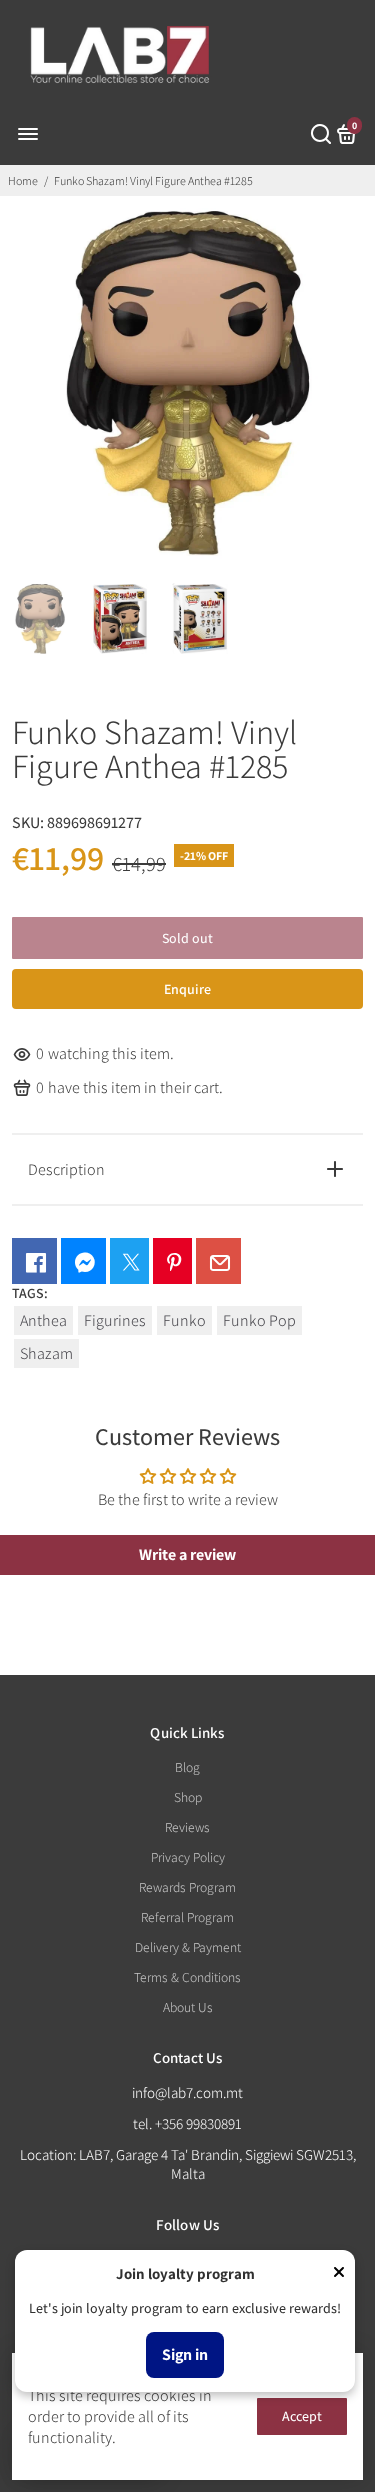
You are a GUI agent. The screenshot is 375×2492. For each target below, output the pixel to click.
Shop (188, 1797)
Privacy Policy (188, 1857)
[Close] (339, 2274)
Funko (184, 1320)
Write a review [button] (187, 1554)
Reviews (187, 1827)
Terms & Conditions (187, 1977)
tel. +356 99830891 (187, 2123)
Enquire (187, 989)
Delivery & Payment (188, 1947)
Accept (302, 2416)
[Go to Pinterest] (172, 1261)
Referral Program (187, 1917)
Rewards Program (187, 1887)
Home (23, 180)
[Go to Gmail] (218, 1261)
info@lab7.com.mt (187, 2092)
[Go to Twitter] (129, 1261)
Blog (187, 1767)
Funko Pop (259, 1320)
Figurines (115, 1320)
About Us (188, 2007)
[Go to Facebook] (34, 1261)
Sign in (185, 2354)
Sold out (187, 938)
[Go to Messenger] (83, 1261)
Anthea (43, 1320)
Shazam (46, 1353)
